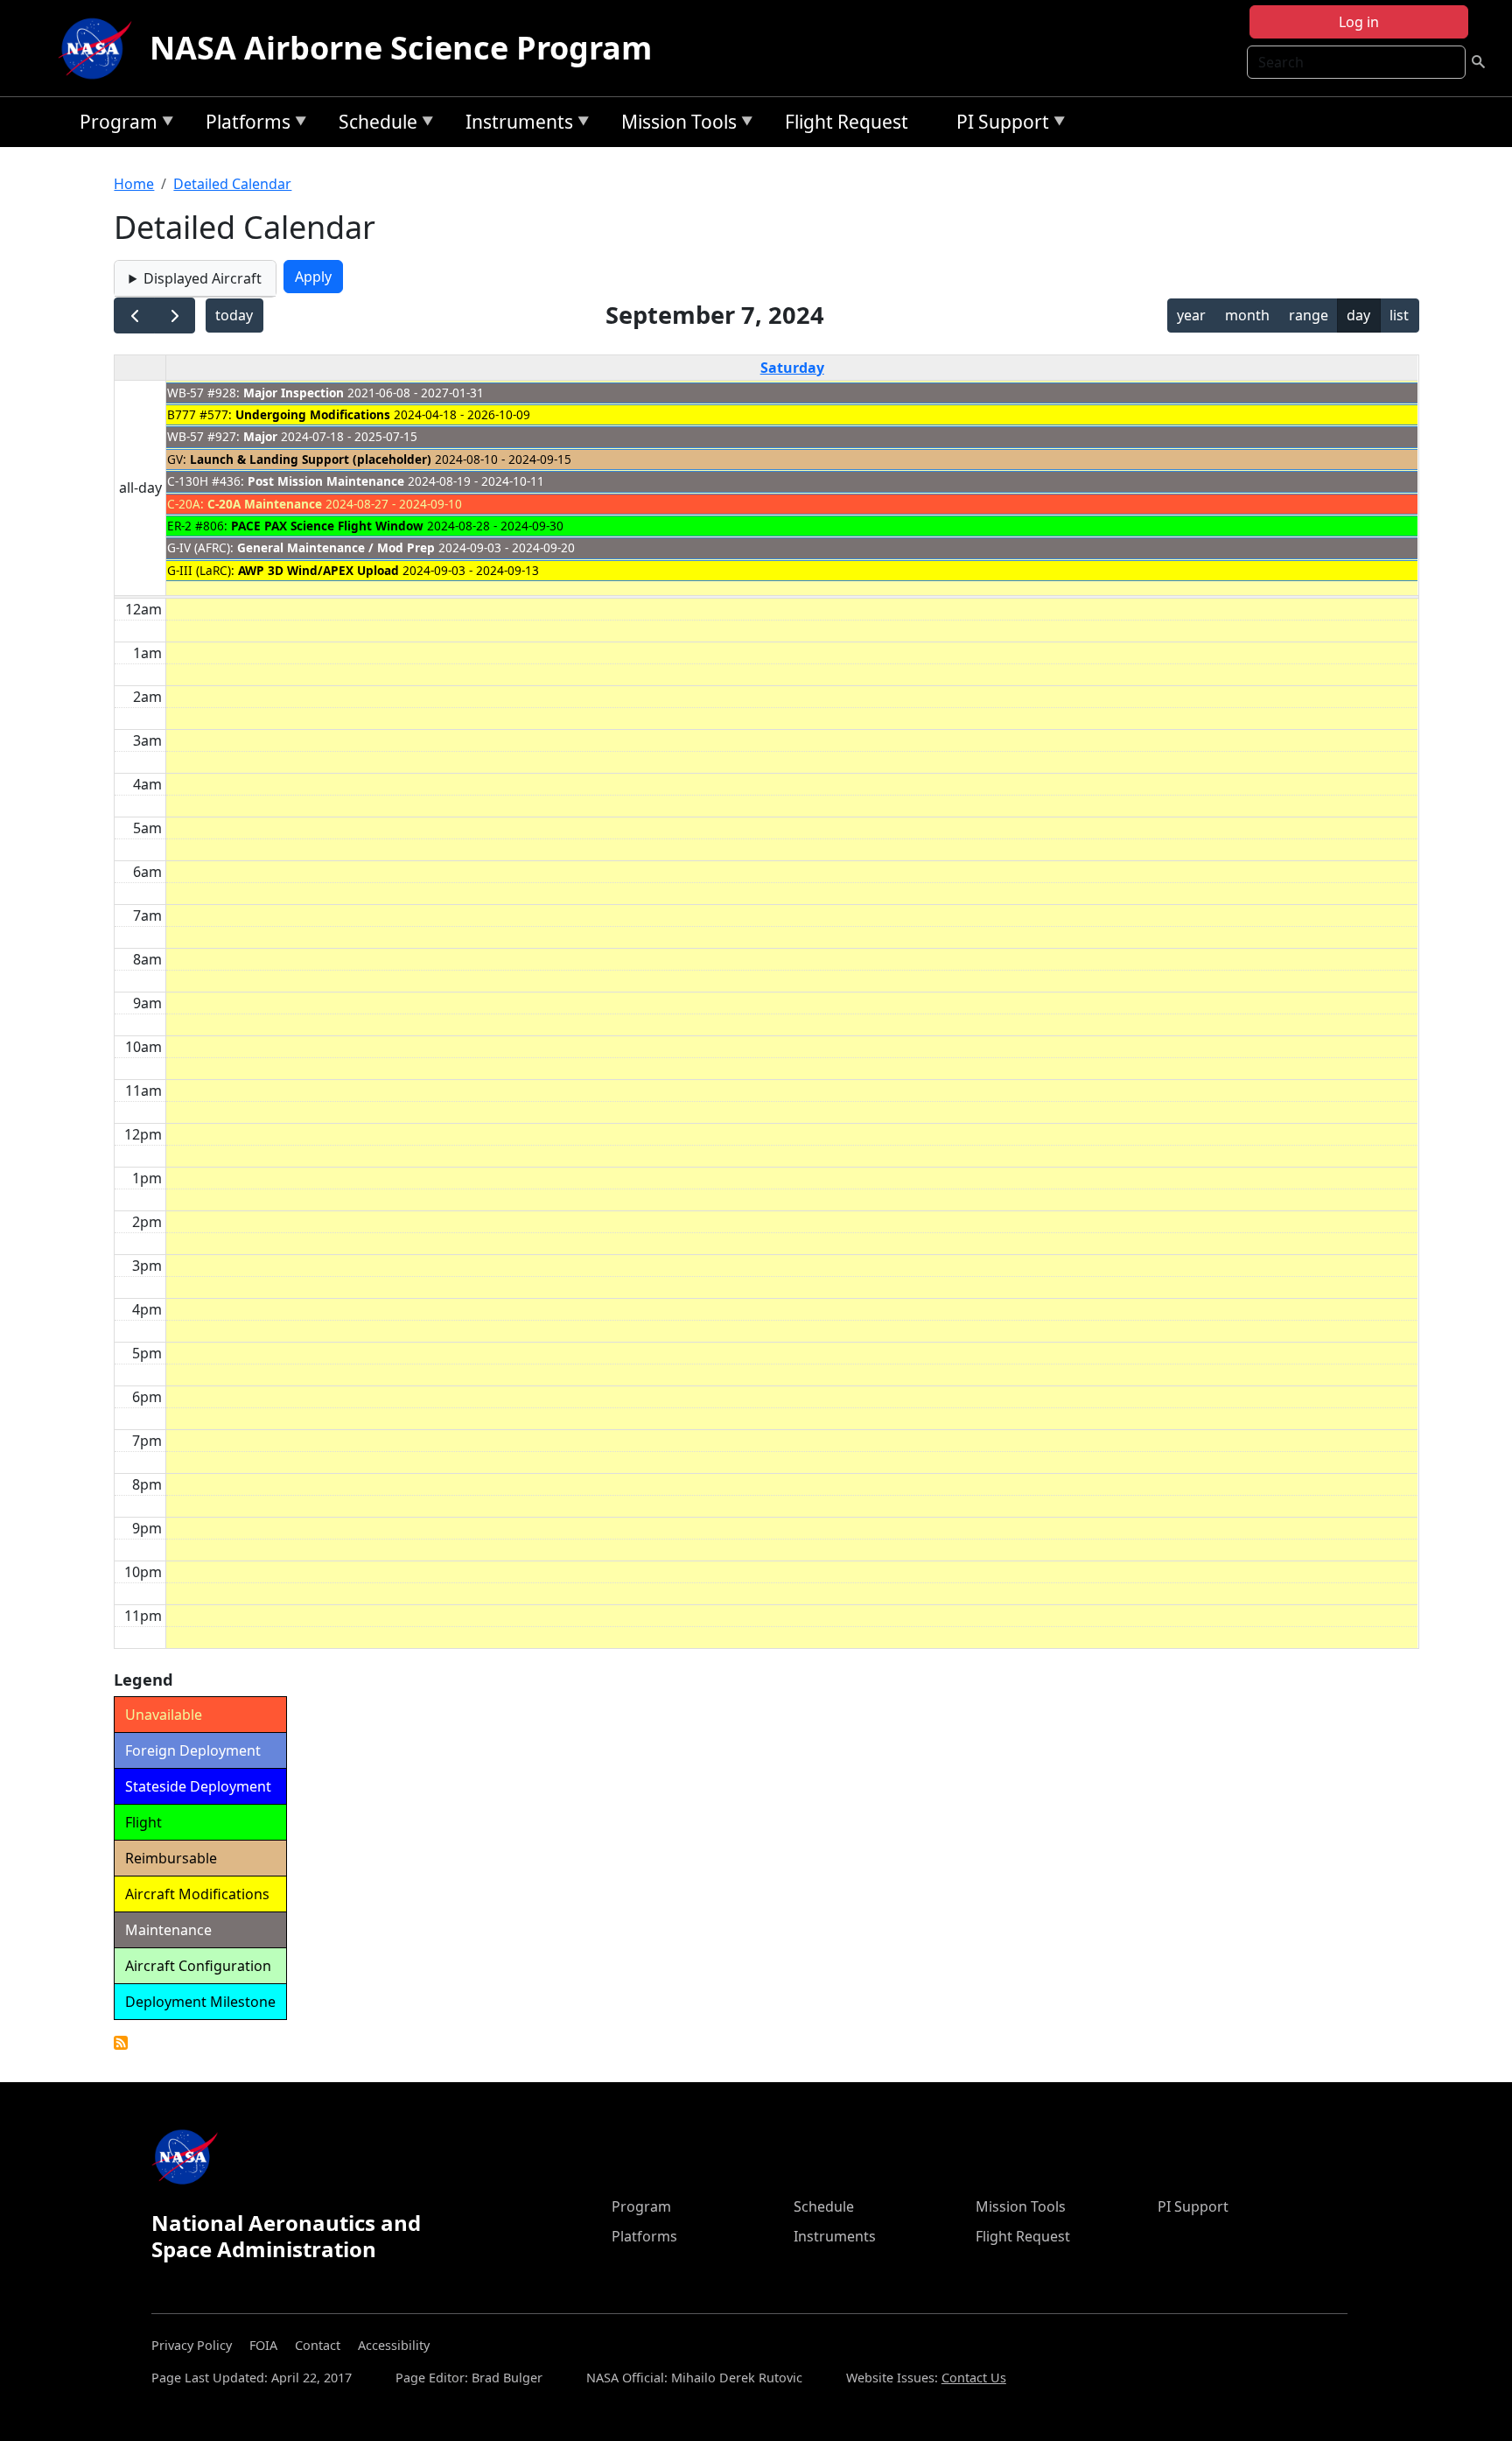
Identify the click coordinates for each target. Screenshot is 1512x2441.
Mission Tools (675, 125)
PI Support (998, 125)
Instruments (515, 125)
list (1399, 315)
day (1358, 315)
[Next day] (175, 316)
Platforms (244, 125)
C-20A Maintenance (265, 504)
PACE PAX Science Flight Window (327, 526)
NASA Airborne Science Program (401, 48)
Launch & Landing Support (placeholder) (311, 459)
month (1247, 315)
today (234, 315)
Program (114, 125)
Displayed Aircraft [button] (203, 278)
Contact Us (974, 2378)
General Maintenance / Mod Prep (336, 547)
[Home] (99, 48)
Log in (1359, 22)
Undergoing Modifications (313, 414)
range (1309, 315)
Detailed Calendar (232, 184)
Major (260, 436)
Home (134, 184)
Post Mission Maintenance (326, 481)
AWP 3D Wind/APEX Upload (318, 570)
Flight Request (847, 122)
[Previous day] (134, 316)
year (1191, 315)
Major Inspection (294, 393)
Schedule (374, 125)
